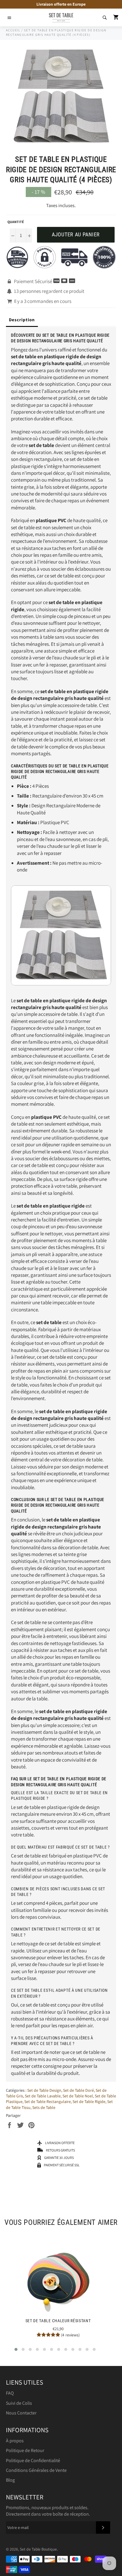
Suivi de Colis (19, 2403)
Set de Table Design (44, 2090)
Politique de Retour (25, 2450)
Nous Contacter (21, 2413)
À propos (15, 2441)
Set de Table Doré (78, 2090)
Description (22, 320)
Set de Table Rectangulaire (48, 2102)
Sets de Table (44, 2107)
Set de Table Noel (78, 2096)
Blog (10, 2480)
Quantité (16, 222)
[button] (16, 2349)
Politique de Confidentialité (33, 2460)
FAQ (10, 2393)
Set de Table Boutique (38, 2549)
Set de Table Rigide (89, 2102)
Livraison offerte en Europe (61, 4)
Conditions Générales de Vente (36, 2470)
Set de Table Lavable (43, 2096)
